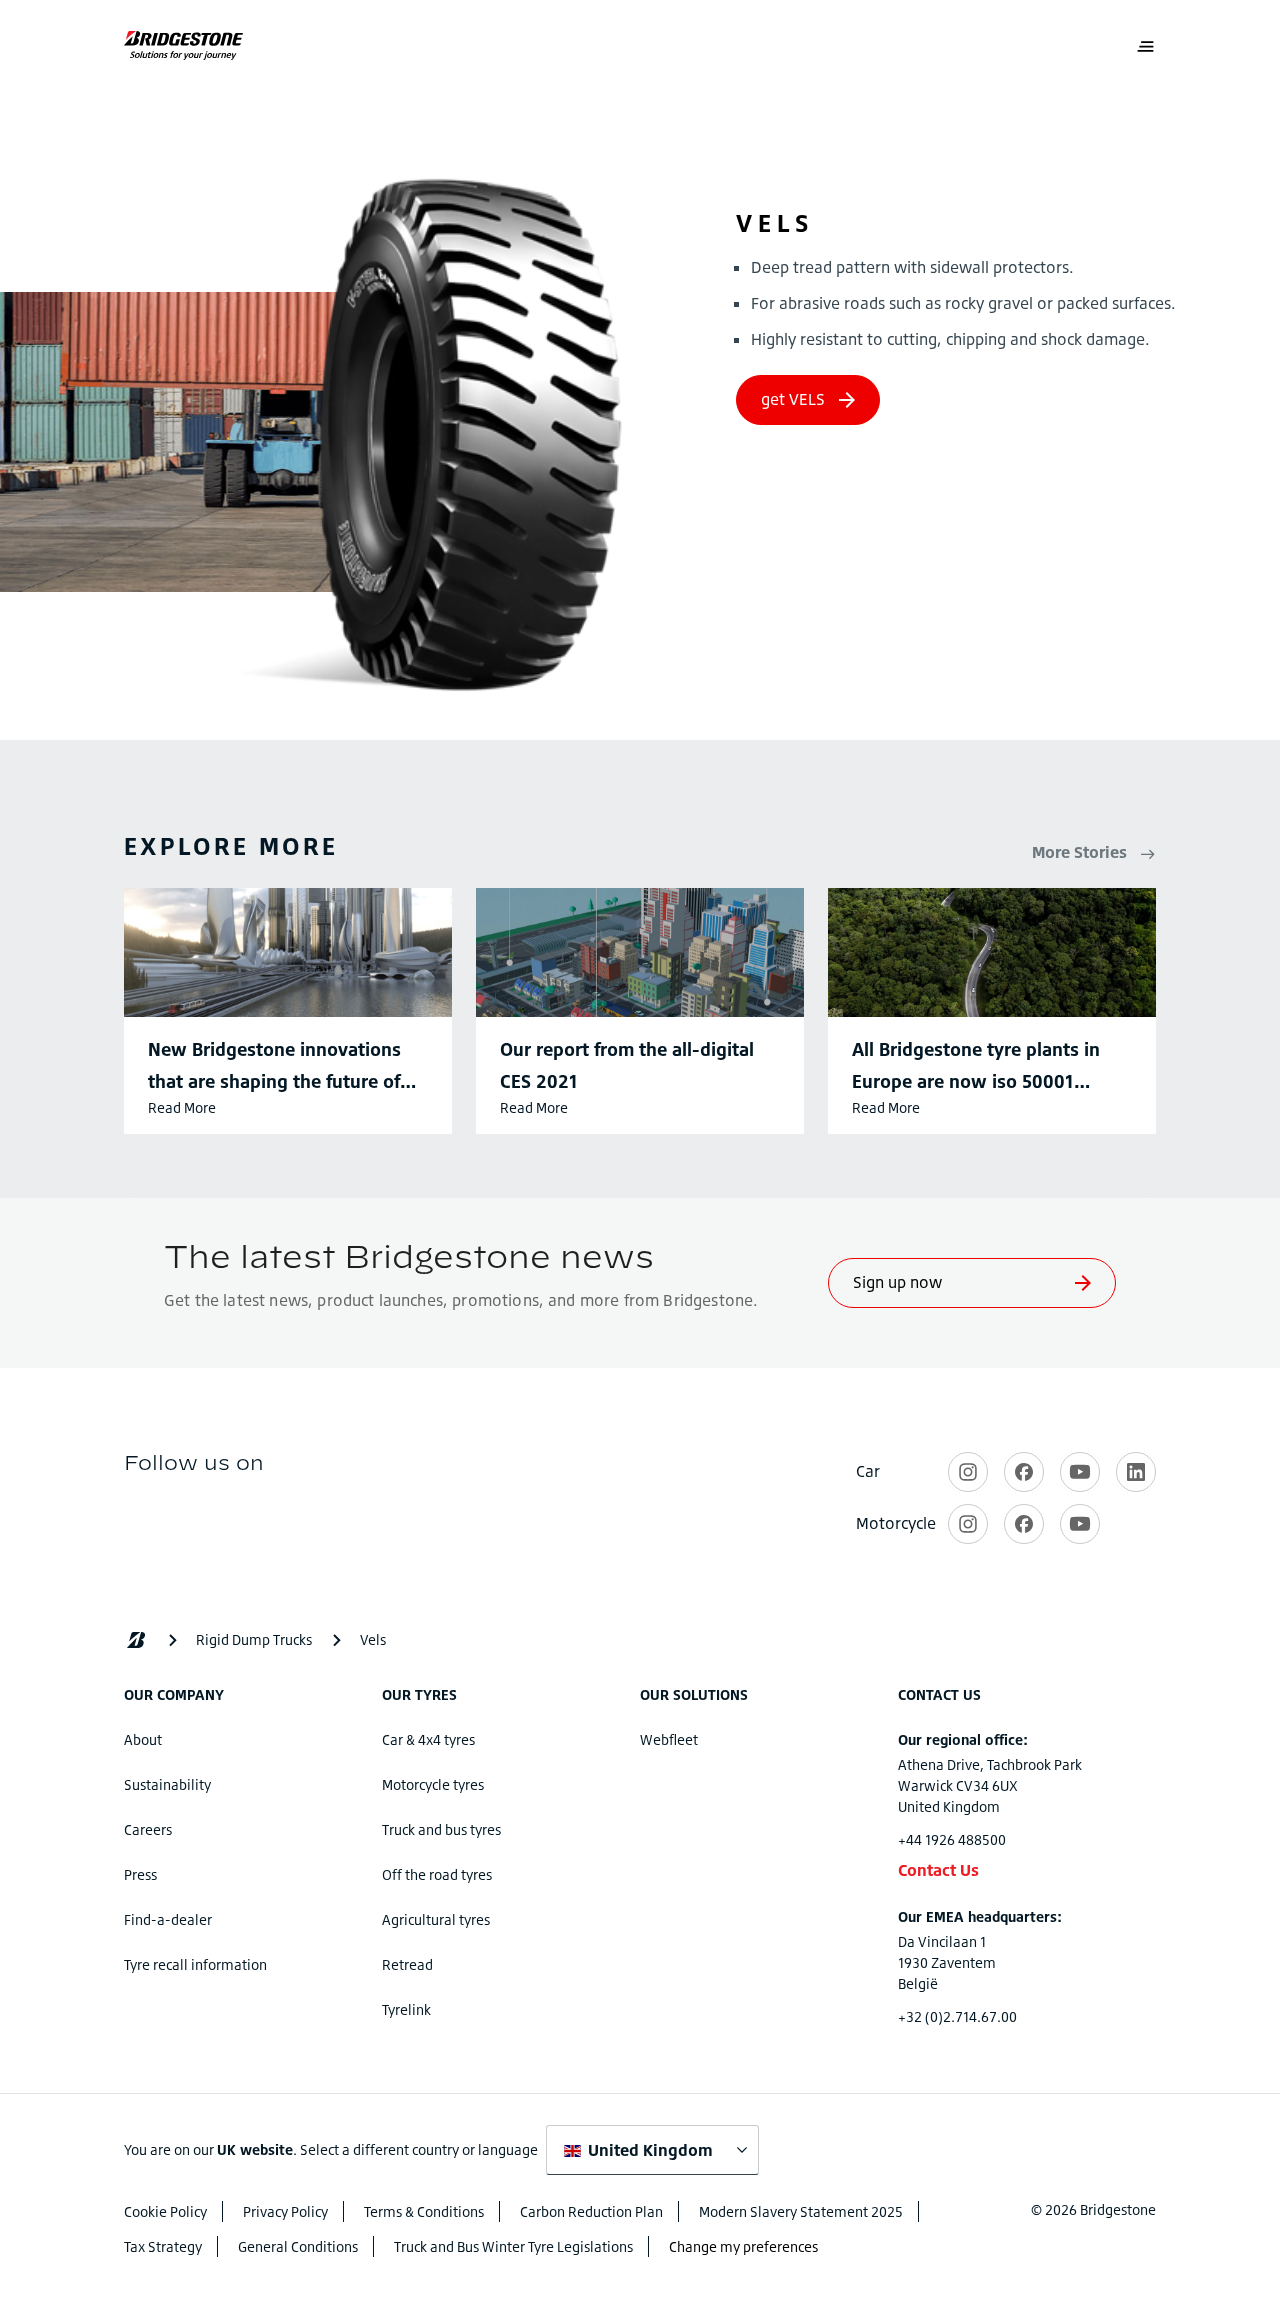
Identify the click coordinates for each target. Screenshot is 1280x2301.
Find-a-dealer (168, 1919)
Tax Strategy (163, 2246)
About (143, 1739)
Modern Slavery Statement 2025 (801, 2211)
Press (140, 1874)
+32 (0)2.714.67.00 (957, 2016)
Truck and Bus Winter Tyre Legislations (513, 2246)
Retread (407, 1964)
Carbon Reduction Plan (591, 2211)
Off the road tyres (437, 1874)
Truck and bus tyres (441, 1829)
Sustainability (167, 1784)
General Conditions (298, 2246)
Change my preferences (743, 2246)
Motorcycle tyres (433, 1784)
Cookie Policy (165, 2211)
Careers (148, 1829)
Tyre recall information (195, 1964)
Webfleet (669, 1739)
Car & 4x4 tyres (428, 1739)
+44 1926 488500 (952, 1839)
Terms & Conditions (424, 2211)
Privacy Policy (285, 2211)
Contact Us (938, 1870)
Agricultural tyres (436, 1919)
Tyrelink (406, 2009)
